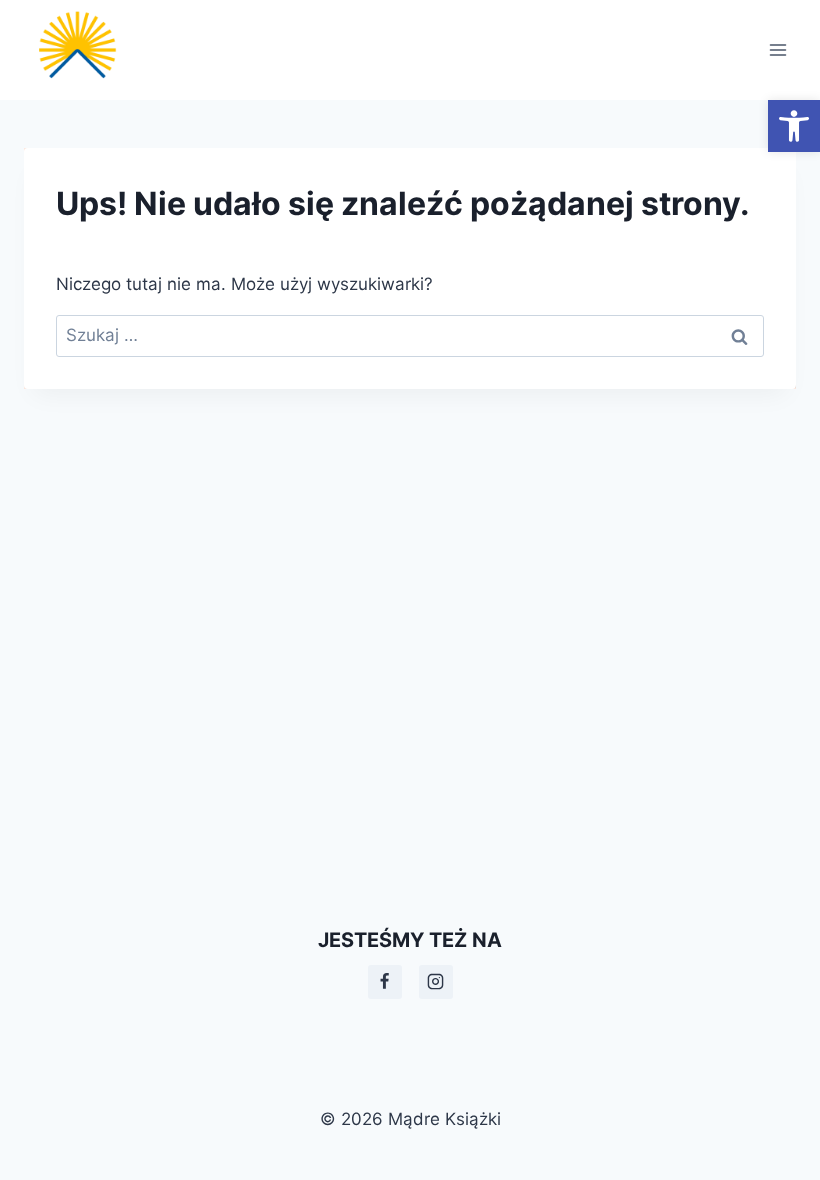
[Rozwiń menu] (777, 49)
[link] (794, 126)
